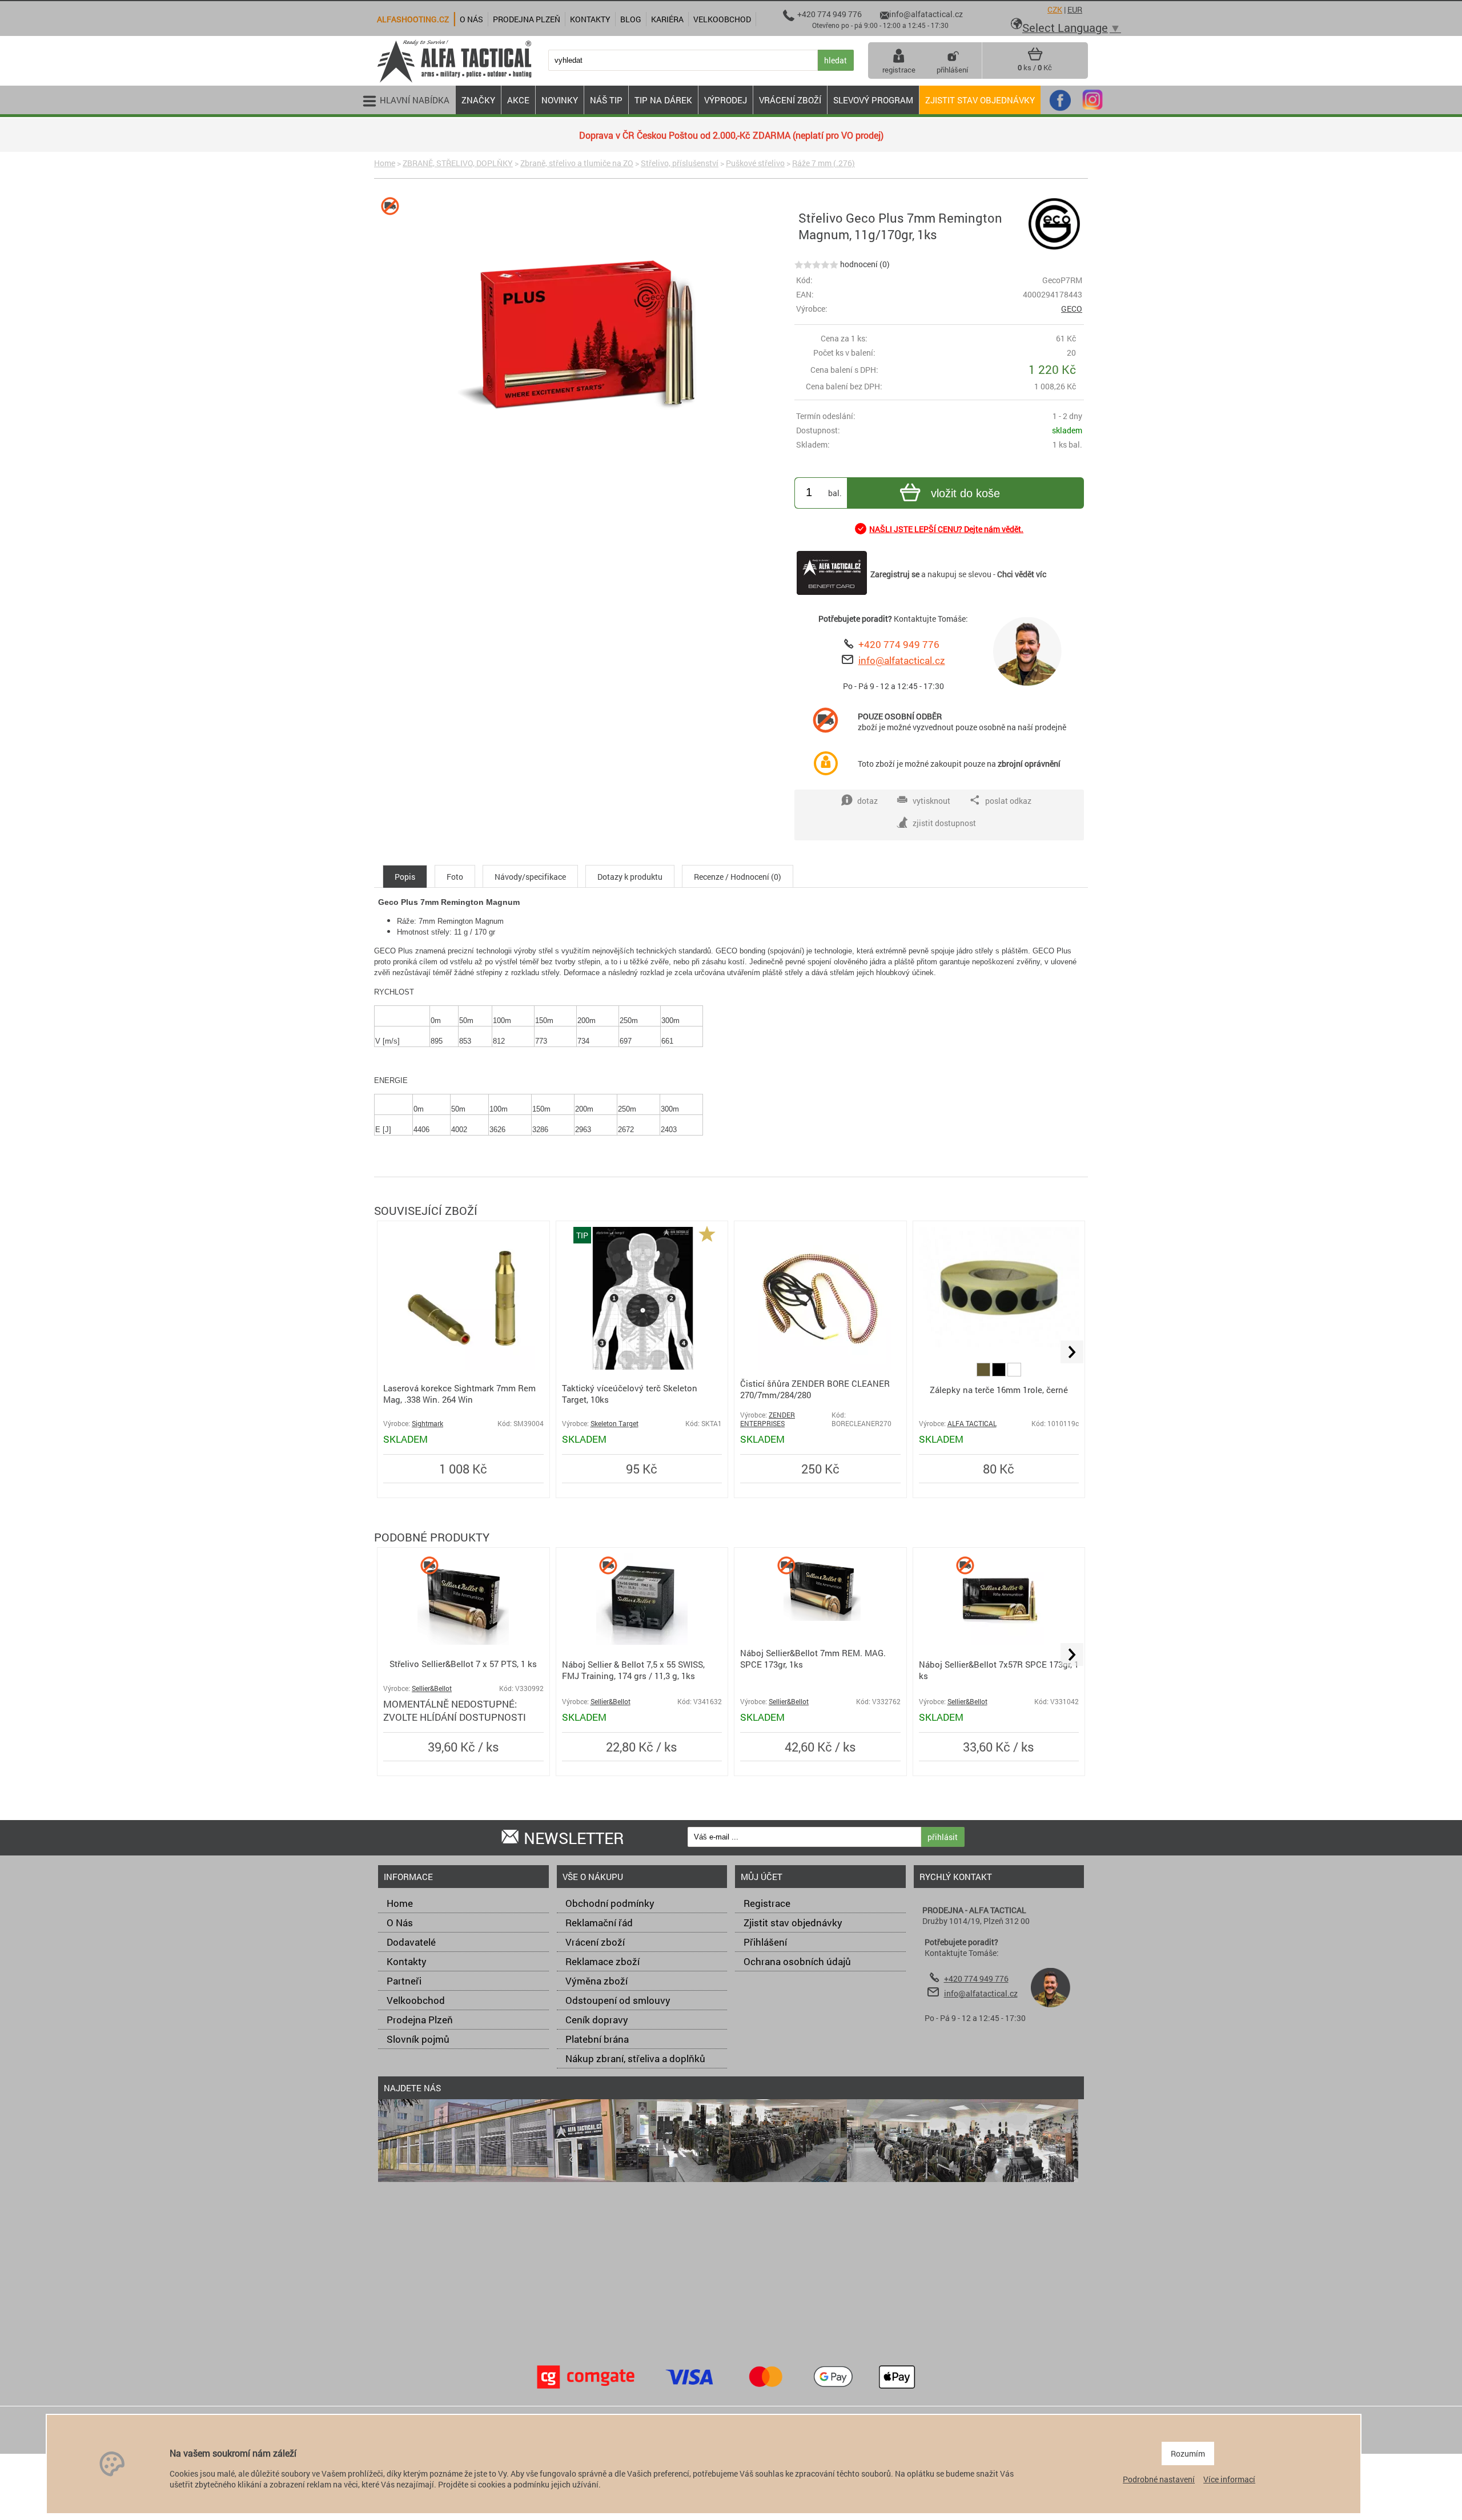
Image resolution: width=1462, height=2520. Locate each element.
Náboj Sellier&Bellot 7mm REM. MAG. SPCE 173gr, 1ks (813, 1658)
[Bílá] (1014, 1373)
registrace (899, 70)
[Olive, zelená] (984, 1373)
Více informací (1229, 2479)
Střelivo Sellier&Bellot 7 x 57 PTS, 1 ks (463, 1664)
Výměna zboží (597, 1981)
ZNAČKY (478, 100)
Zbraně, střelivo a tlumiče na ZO (577, 163)
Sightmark (427, 1424)
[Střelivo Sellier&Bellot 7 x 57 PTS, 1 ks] (463, 1642)
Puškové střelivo (755, 163)
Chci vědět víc (1022, 574)
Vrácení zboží (595, 1942)
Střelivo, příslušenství (680, 163)
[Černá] (1000, 1373)
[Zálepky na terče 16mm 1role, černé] (999, 1344)
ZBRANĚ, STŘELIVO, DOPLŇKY (458, 163)
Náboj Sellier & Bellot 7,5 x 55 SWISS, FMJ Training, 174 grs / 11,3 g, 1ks (633, 1670)
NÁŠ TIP (606, 100)
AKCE (518, 100)
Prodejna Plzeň (420, 2020)
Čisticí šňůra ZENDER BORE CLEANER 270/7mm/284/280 (815, 1389)
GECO (1072, 309)
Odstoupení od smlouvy (618, 2000)
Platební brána (597, 2039)
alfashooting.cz (413, 19)
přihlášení (952, 70)
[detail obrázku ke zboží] (582, 343)
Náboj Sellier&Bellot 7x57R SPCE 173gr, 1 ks (999, 1670)
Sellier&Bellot (432, 1688)
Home (385, 163)
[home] (454, 81)
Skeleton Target (614, 1424)
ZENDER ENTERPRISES (768, 1419)
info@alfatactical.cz (902, 660)
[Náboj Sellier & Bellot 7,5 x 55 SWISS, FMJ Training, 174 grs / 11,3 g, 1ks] (642, 1642)
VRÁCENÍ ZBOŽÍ (790, 100)
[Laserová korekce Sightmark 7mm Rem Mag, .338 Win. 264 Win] (463, 1366)
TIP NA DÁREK (663, 100)
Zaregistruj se (895, 574)
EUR (1075, 9)
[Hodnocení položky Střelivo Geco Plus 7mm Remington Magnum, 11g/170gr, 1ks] (816, 264)
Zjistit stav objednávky (980, 100)
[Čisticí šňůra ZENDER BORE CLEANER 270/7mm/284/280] (820, 1366)
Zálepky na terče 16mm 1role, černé (999, 1390)
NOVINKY (560, 100)
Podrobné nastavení (1159, 2479)
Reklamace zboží (603, 1961)
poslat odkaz (1008, 801)
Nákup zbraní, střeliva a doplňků (635, 2058)
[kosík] (1035, 58)
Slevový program (873, 100)
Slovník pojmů (418, 2039)
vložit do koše (965, 493)
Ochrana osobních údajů (797, 1961)
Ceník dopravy (597, 2020)
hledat (836, 60)
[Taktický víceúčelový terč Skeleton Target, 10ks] (642, 1366)
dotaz (867, 801)
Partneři (404, 1981)
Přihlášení (765, 1942)
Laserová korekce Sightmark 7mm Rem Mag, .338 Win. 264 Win (459, 1394)
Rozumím (1188, 2453)
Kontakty (407, 1961)
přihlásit (943, 1837)
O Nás (400, 1923)
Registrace (767, 1903)
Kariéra (667, 19)
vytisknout (931, 801)
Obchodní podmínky (610, 1903)
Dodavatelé (411, 1942)
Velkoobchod (416, 2000)
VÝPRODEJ (726, 100)
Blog (631, 19)
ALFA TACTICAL (972, 1424)
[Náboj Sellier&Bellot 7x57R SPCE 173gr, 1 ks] (999, 1642)
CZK (1055, 9)
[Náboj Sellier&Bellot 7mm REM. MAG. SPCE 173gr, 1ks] (820, 1618)
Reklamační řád (599, 1923)
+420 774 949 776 (899, 644)
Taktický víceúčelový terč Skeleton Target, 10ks (630, 1394)
